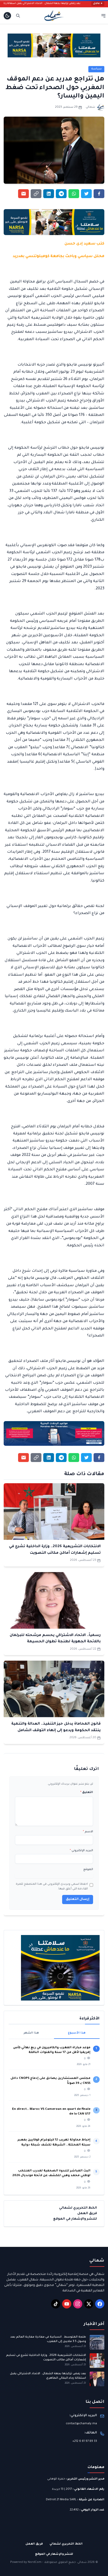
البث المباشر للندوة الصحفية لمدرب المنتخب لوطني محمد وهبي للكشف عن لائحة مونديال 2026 (51, 2173)
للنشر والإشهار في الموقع (75, 2219)
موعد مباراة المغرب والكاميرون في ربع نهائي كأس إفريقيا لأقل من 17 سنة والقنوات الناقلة (52, 2050)
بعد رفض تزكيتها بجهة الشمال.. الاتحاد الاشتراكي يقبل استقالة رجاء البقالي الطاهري (49, 4)
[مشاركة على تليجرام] (61, 194)
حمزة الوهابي (56, 2479)
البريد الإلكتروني (81, 1851)
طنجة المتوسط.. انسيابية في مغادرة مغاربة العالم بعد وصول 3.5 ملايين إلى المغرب (48, 2339)
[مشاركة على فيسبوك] (99, 194)
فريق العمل (87, 2214)
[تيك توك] (56, 2304)
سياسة (96, 69)
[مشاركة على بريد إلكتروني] (23, 194)
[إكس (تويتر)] (89, 2304)
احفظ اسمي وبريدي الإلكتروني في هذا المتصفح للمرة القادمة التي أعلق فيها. (52, 1887)
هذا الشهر (31, 2033)
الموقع (88, 1869)
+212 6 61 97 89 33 (85, 2441)
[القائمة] (103, 16)
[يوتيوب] (67, 2304)
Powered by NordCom (26, 2562)
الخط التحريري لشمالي (78, 2208)
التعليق (87, 1792)
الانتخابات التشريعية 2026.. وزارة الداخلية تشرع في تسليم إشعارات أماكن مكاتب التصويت (46, 2358)
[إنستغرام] (78, 2304)
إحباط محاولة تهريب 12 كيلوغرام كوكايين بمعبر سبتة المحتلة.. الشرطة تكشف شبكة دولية (54, 2142)
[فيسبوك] (100, 2304)
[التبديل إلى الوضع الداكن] (7, 16)
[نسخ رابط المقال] (36, 194)
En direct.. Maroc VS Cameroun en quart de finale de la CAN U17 (51, 2112)
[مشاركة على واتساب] (74, 194)
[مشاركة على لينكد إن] (49, 194)
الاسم (88, 1832)
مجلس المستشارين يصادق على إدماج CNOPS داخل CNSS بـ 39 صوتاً (50, 2081)
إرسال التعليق (78, 1899)
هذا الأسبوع (77, 2033)
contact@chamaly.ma (81, 2424)
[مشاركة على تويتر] (86, 194)
